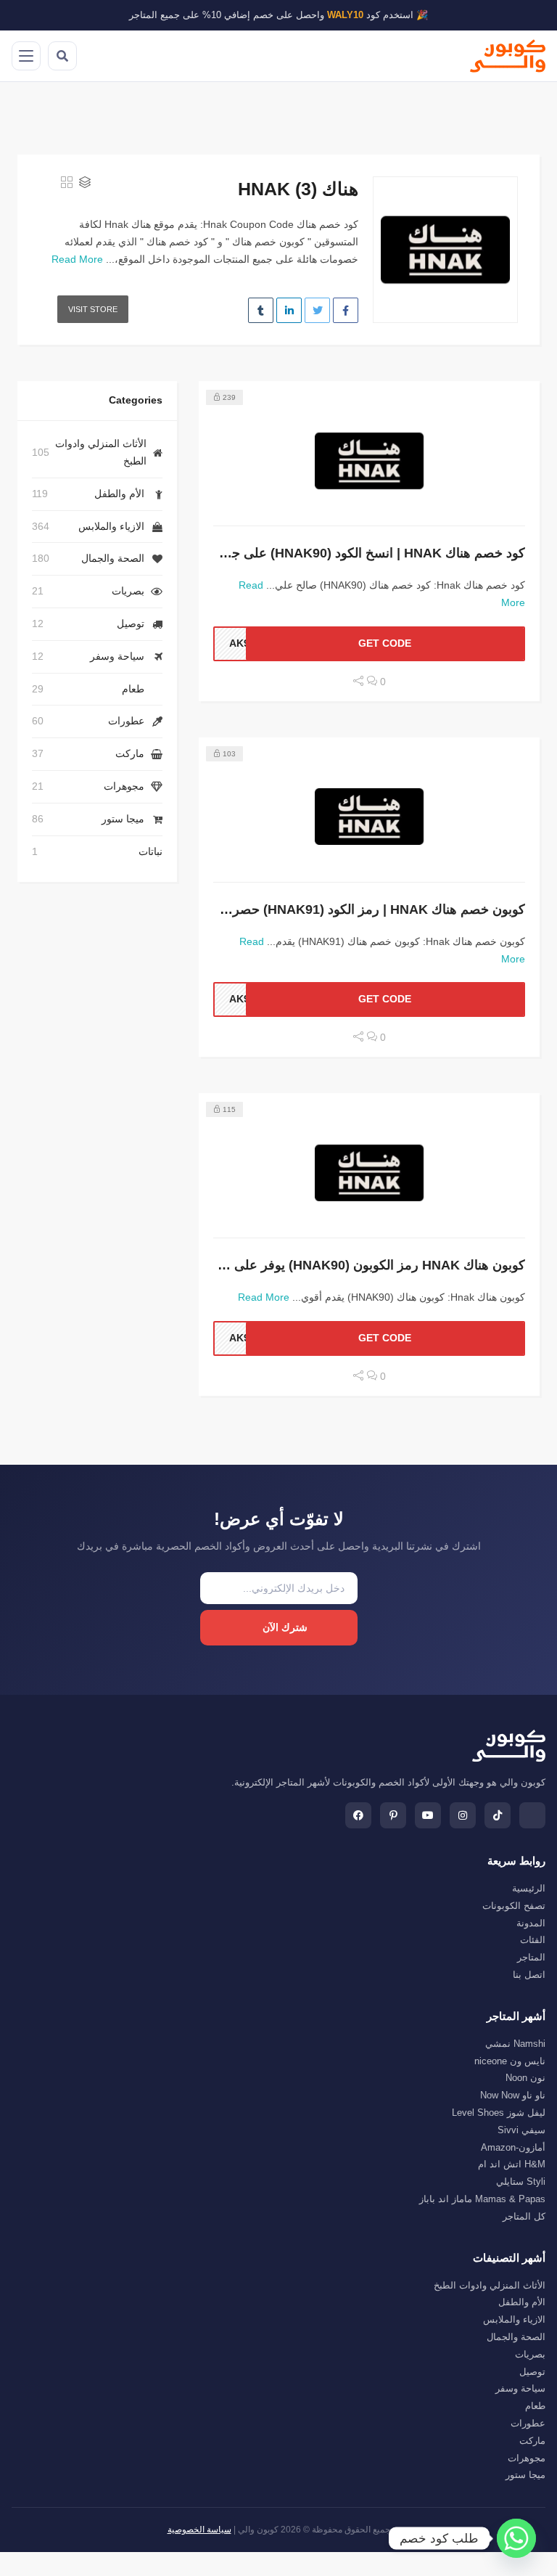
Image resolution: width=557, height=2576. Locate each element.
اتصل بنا (529, 1975)
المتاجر (531, 1957)
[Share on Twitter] (317, 310)
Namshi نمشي (515, 2044)
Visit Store (93, 309)
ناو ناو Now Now (513, 2095)
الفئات (533, 1940)
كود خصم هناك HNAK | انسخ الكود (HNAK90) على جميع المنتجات (344, 553)
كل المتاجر (524, 2216)
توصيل (131, 623)
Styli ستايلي (521, 2182)
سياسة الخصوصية (199, 2530)
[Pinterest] (393, 1815)
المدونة (531, 1923)
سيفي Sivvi (521, 2130)
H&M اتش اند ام (512, 2164)
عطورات (126, 721)
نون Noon (525, 2078)
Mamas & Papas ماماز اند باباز (482, 2199)
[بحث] (62, 56)
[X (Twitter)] (532, 1815)
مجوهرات (124, 786)
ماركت (130, 753)
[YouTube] (428, 1815)
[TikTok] (498, 1815)
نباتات (150, 851)
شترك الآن (285, 1627)
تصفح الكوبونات (514, 1906)
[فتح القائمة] (26, 56)
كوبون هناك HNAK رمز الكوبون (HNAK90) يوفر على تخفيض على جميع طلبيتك (310, 1265)
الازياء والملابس (111, 526)
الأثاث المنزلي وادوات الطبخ (101, 452)
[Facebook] (358, 1815)
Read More (77, 259)
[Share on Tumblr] (261, 310)
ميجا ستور (123, 819)
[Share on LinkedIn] (289, 310)
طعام (133, 689)
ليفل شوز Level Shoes (499, 2113)
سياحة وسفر (117, 656)
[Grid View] (67, 183)
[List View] (85, 183)
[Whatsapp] (516, 2538)
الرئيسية (529, 1888)
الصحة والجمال (113, 558)
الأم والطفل (119, 494)
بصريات (128, 591)
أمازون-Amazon (513, 2147)
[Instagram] (463, 1815)
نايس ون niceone (510, 2061)
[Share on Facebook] (346, 310)
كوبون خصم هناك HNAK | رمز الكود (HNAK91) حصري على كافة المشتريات (317, 909)
